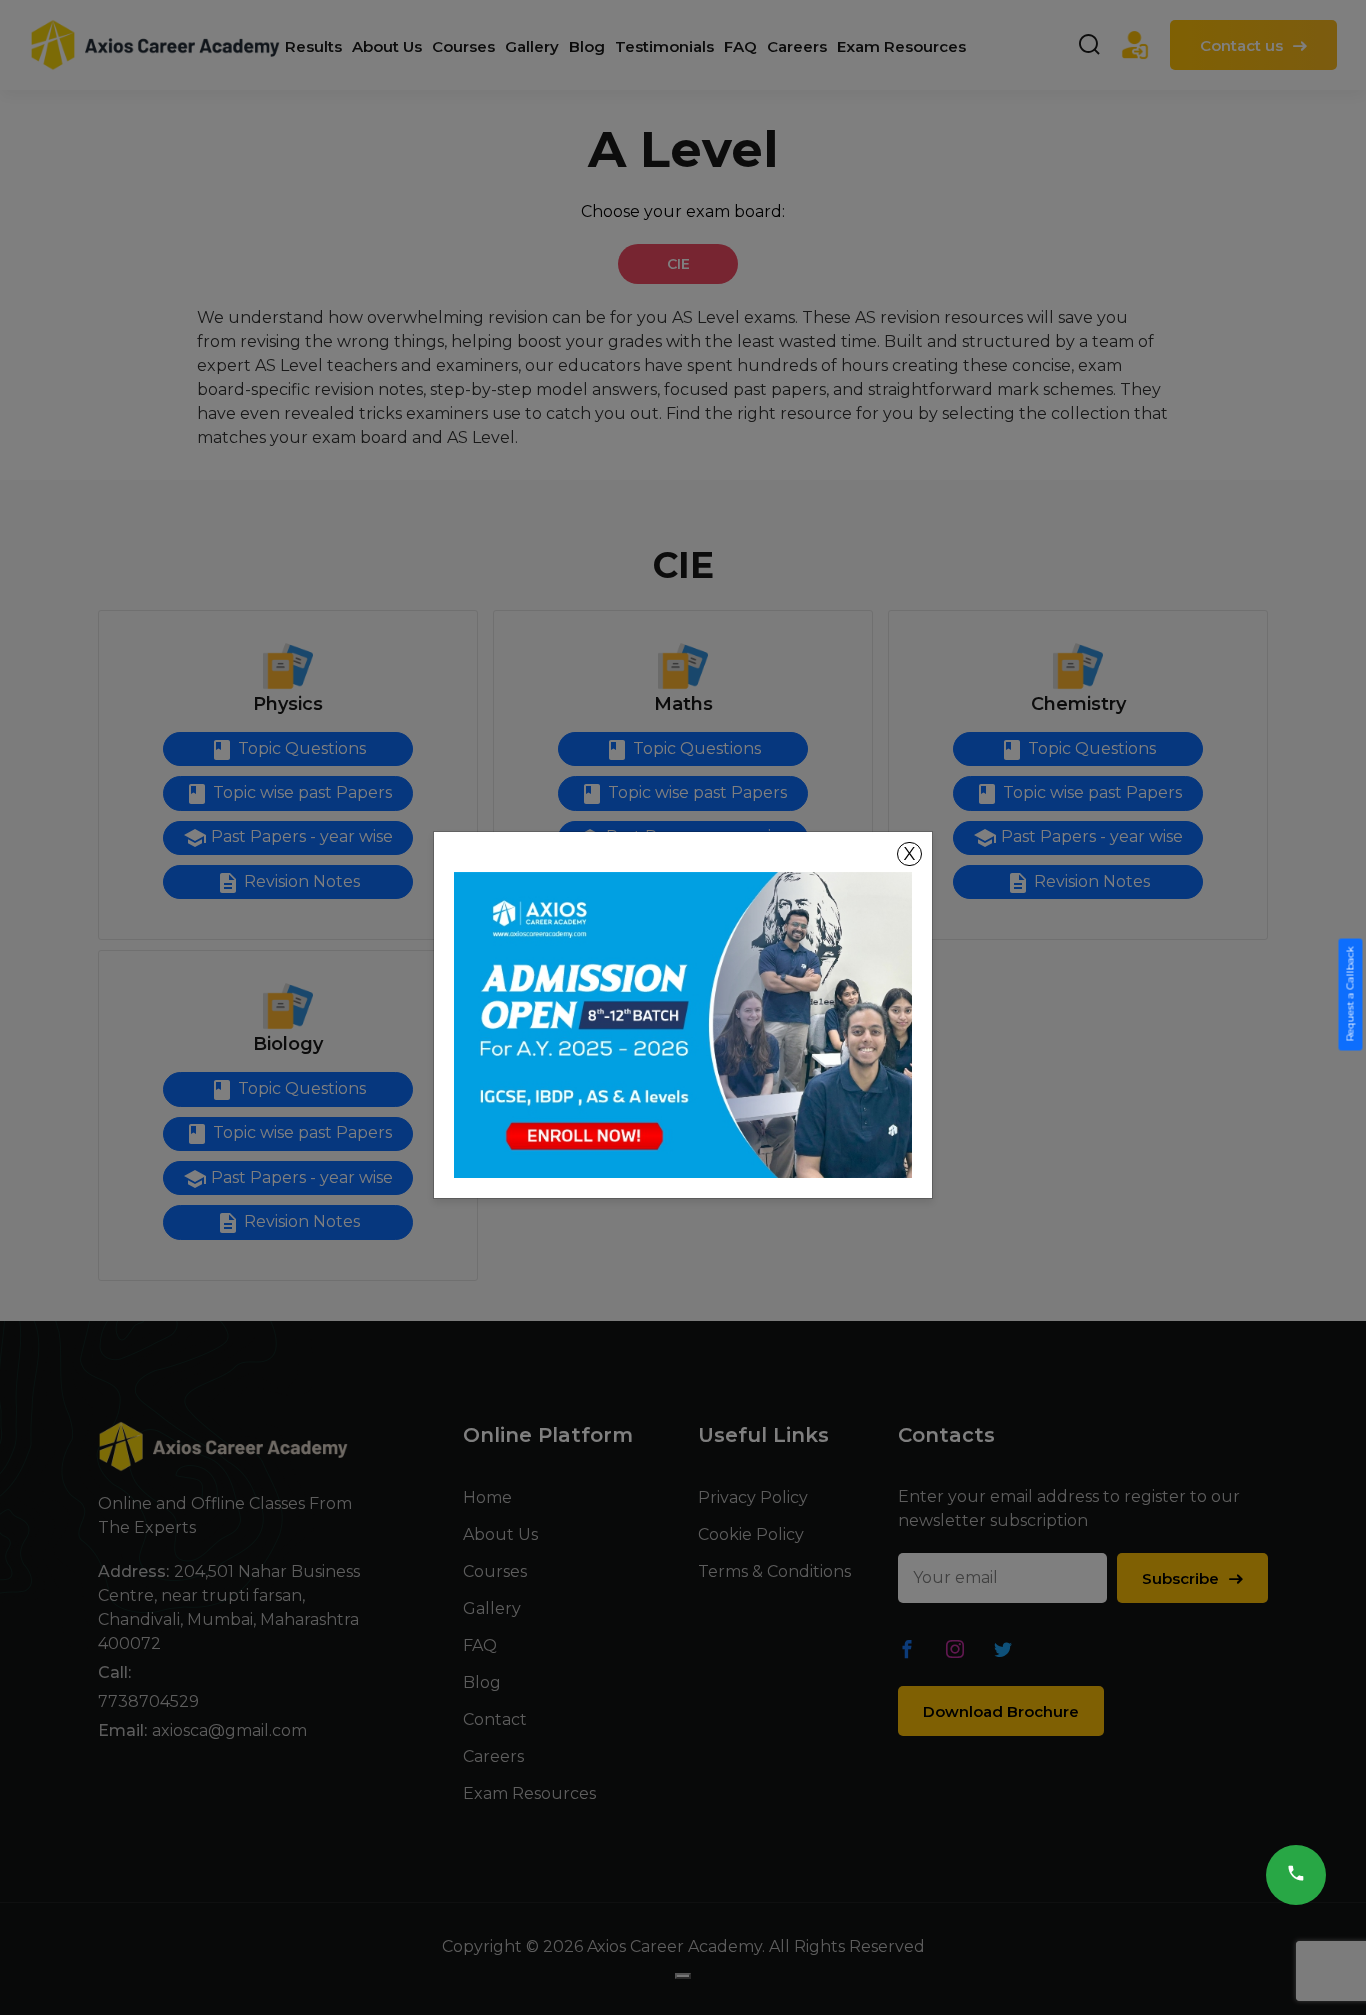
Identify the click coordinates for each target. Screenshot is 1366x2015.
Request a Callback (1350, 994)
